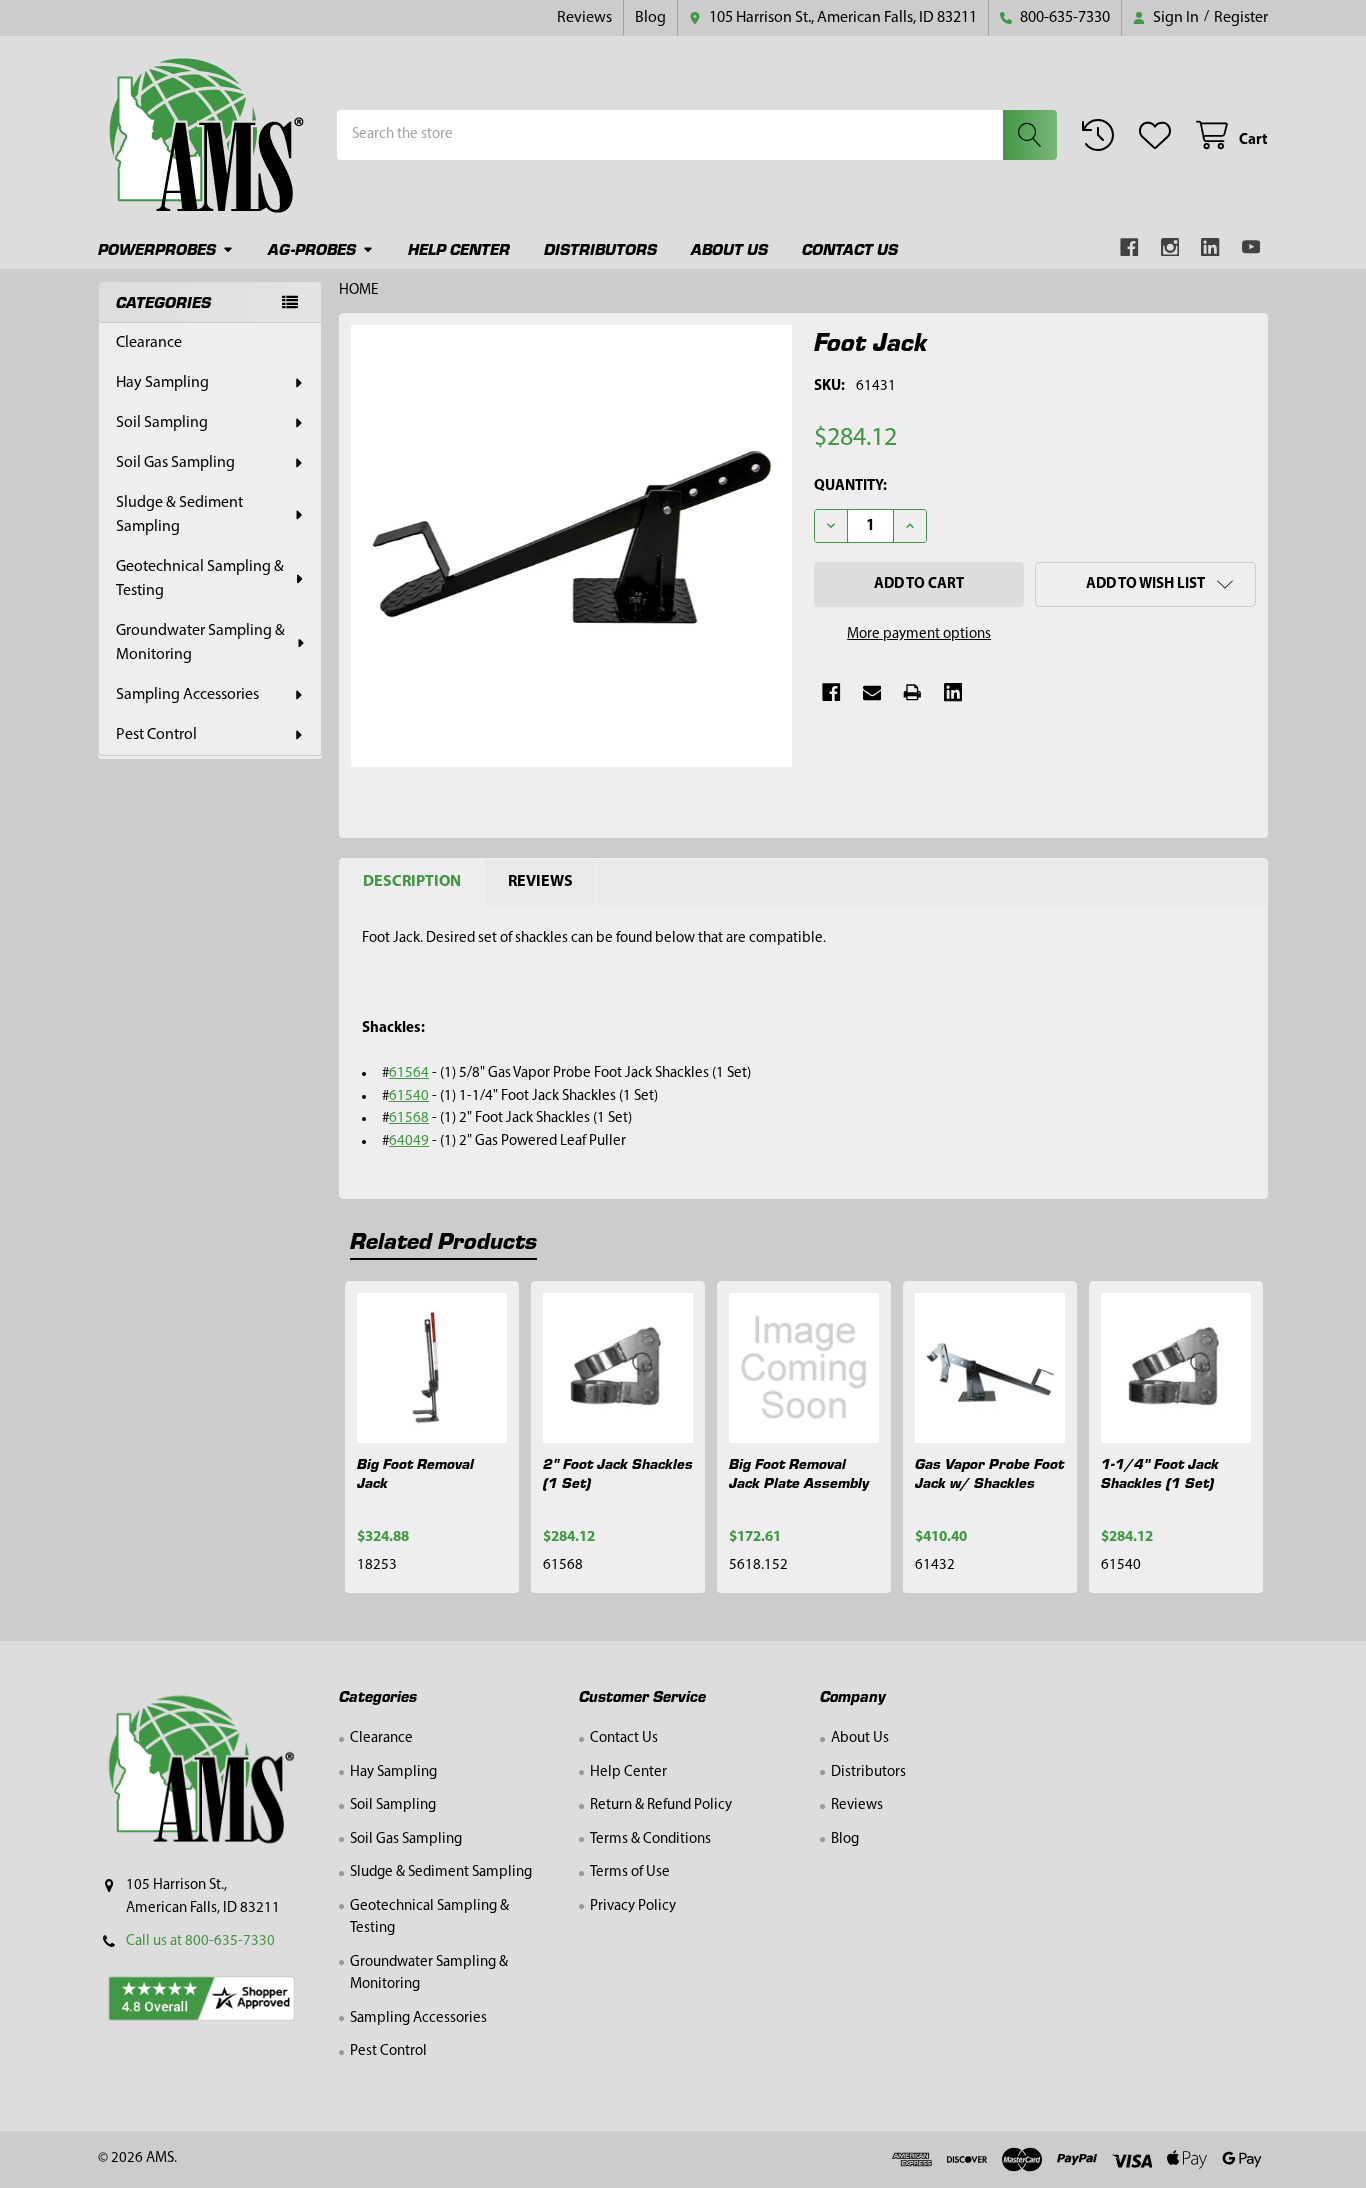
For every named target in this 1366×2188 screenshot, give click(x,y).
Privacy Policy (633, 1906)
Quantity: (850, 486)
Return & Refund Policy (661, 1805)
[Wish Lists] (1159, 135)
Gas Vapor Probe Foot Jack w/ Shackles (989, 1472)
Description (412, 882)
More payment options (919, 634)
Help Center (459, 248)
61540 (409, 1096)
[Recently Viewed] (1102, 135)
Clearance (149, 343)
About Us (729, 248)
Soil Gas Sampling (175, 463)
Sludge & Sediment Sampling (179, 515)
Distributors (600, 248)
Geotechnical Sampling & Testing (200, 579)
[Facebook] (1129, 247)
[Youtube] (1251, 247)
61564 (409, 1073)
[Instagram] (1170, 247)
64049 (409, 1141)
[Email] (872, 692)
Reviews (584, 18)
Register (1241, 18)
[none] (572, 546)
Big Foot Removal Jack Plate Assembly (799, 1472)
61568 (409, 1118)
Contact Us (850, 248)
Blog (650, 18)
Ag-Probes (312, 248)
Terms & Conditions (650, 1839)
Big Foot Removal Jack (415, 1472)
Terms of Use (630, 1872)
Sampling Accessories (187, 695)
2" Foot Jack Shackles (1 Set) (618, 1472)
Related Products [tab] (443, 1239)
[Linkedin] (1210, 247)
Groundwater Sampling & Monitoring (200, 643)
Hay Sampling (162, 383)
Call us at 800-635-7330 (200, 1941)
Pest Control (156, 735)
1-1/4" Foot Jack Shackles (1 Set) (1160, 1472)
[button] (1145, 584)
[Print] (912, 692)
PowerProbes (157, 248)
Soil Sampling (162, 423)
